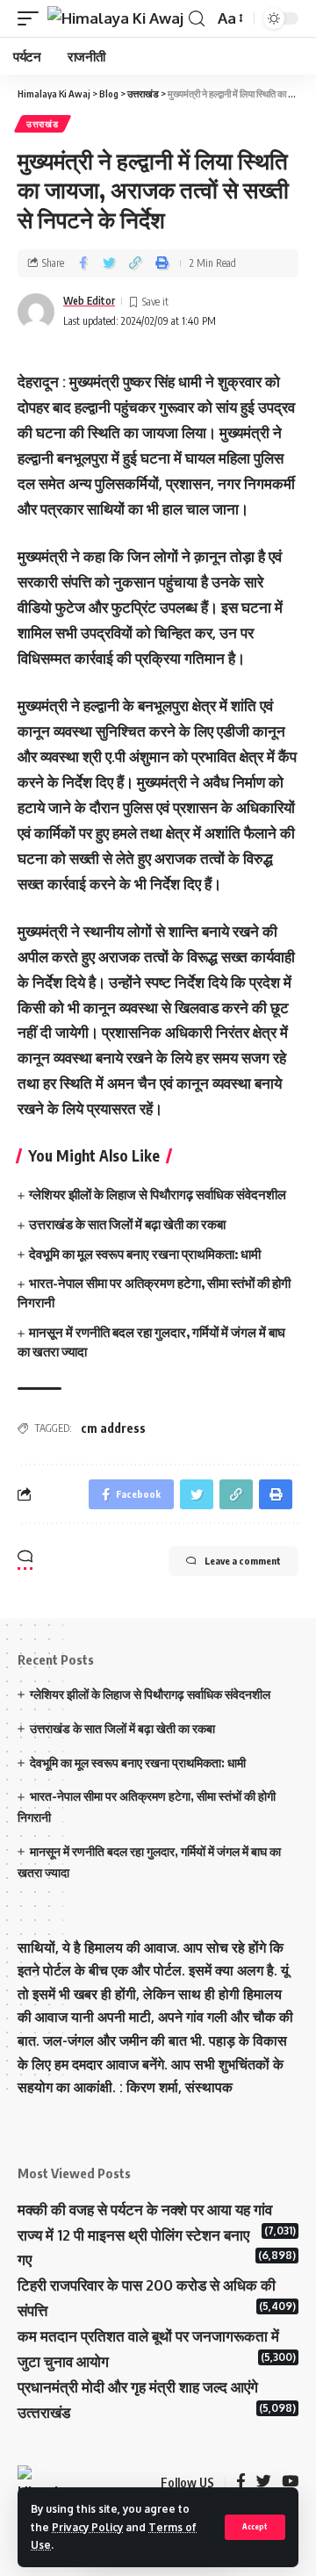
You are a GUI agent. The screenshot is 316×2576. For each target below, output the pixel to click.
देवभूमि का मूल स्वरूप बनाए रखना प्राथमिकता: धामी (145, 1254)
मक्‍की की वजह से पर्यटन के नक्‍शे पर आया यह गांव (145, 2209)
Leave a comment (243, 1561)
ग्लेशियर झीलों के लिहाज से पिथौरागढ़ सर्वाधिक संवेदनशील (158, 1194)
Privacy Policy (87, 2527)
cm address (113, 1428)
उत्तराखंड (43, 124)
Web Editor (89, 301)
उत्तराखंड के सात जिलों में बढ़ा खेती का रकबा (127, 1224)
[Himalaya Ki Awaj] (115, 18)
